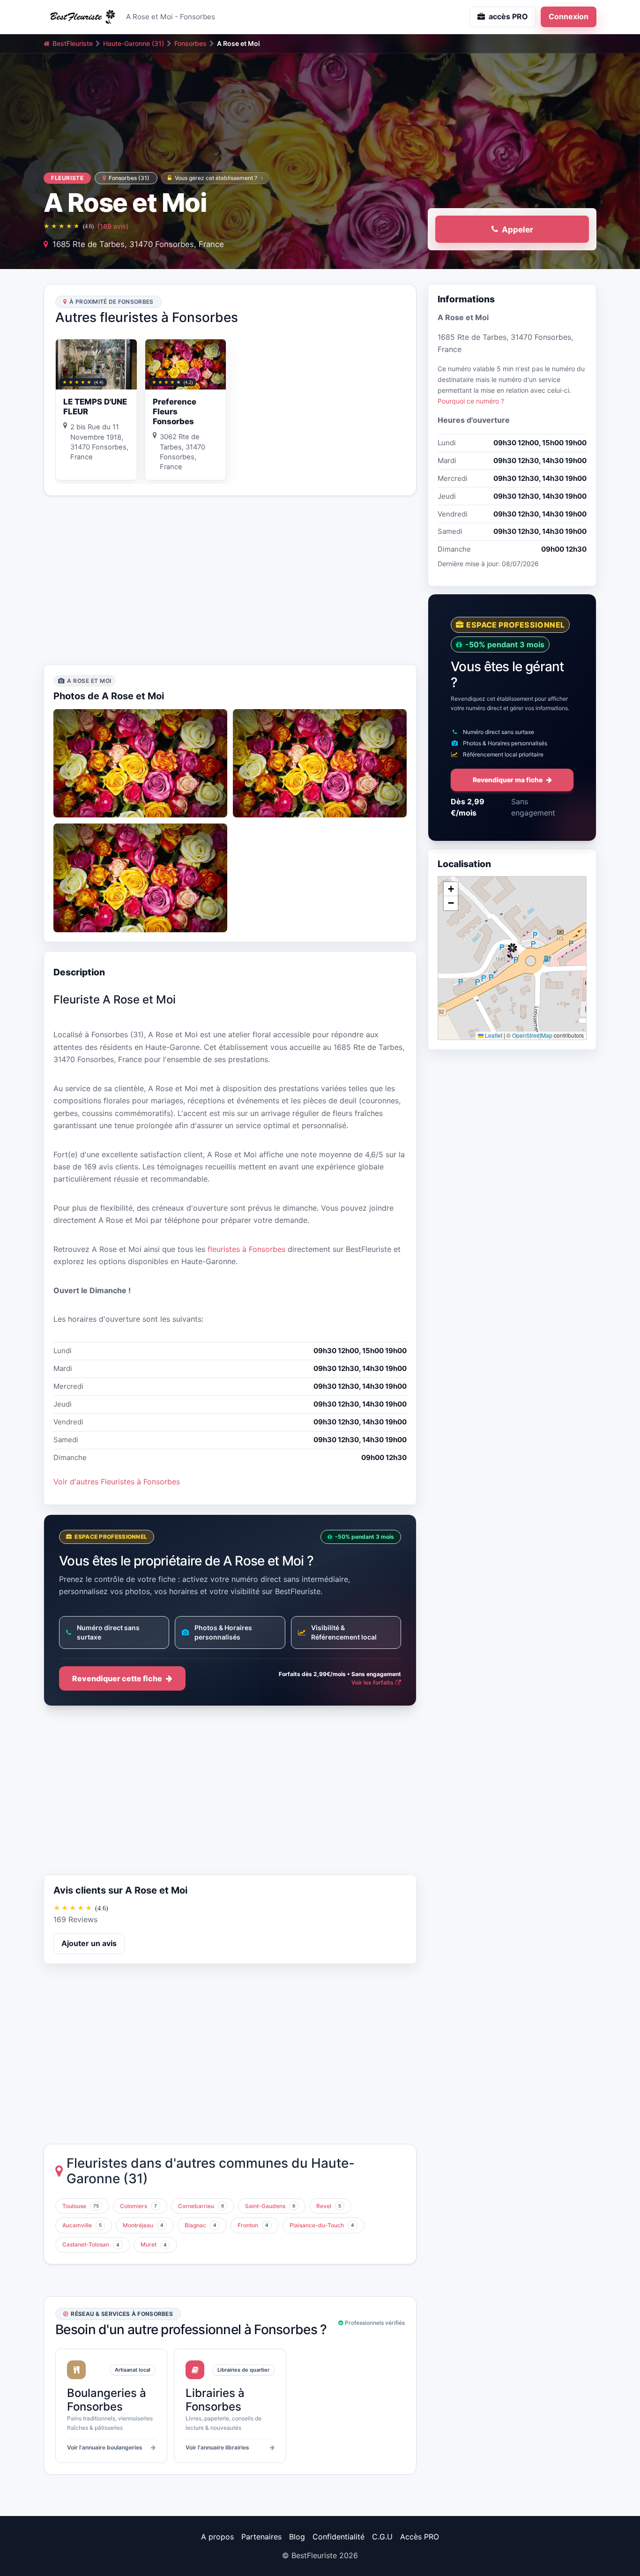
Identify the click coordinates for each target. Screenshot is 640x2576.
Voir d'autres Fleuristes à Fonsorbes (117, 1482)
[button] (512, 951)
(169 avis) (113, 226)
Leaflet (493, 1035)
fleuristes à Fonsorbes (246, 1249)
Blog (297, 2537)
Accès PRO (420, 2537)
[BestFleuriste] (81, 17)
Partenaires (261, 2537)
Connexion (569, 16)
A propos (217, 2537)
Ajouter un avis (89, 1943)
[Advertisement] (230, 580)
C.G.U (382, 2537)
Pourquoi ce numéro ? (471, 401)
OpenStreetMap (532, 1035)
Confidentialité (339, 2537)
